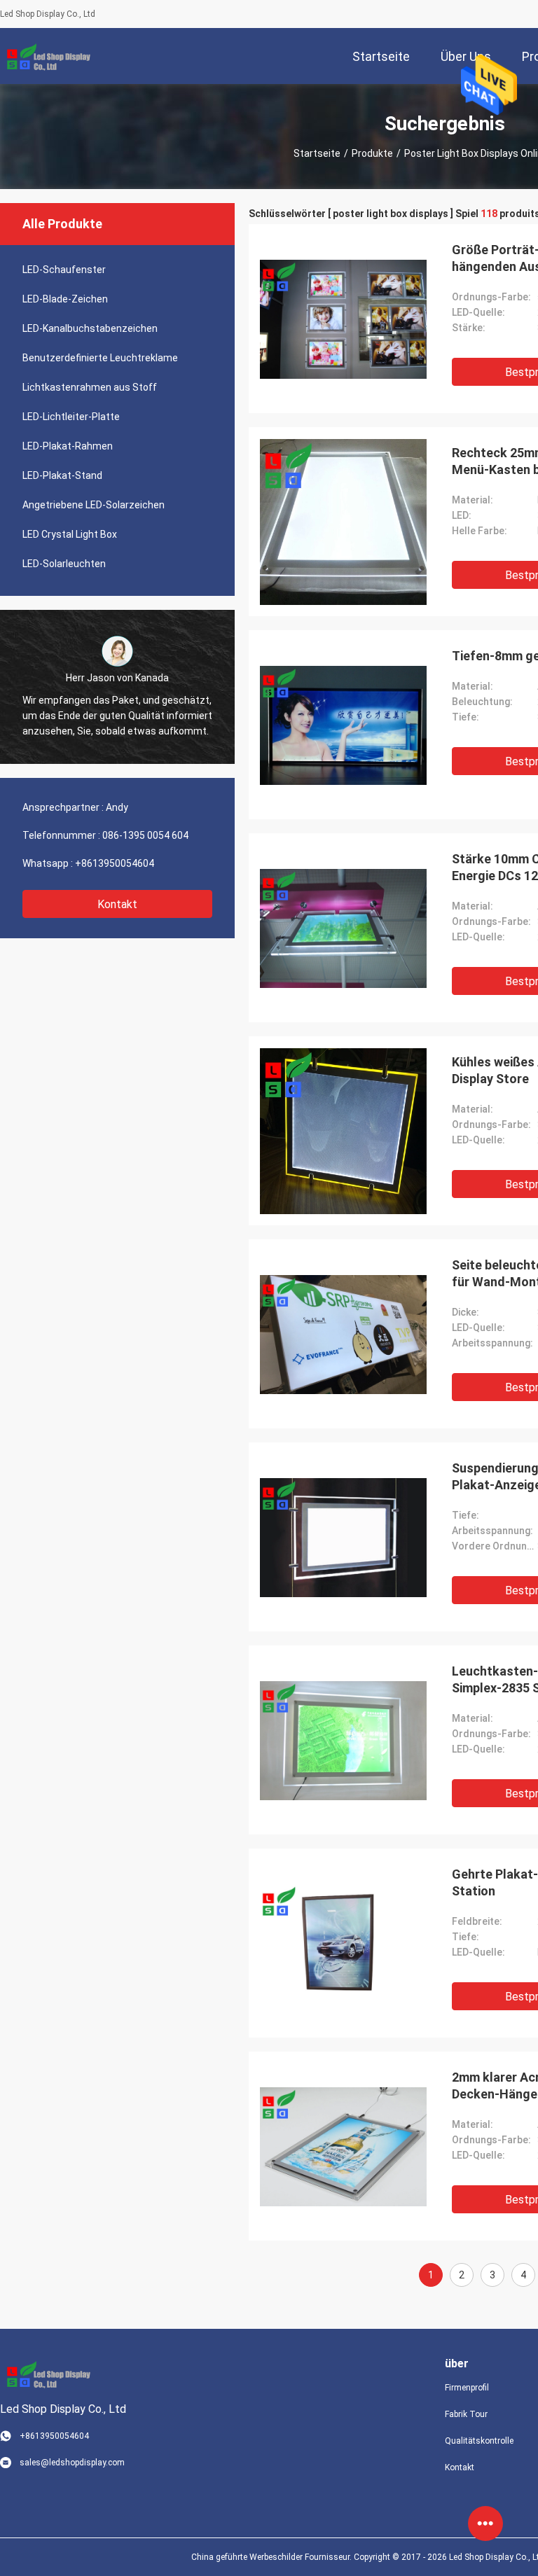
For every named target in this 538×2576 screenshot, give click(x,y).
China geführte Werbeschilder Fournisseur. (273, 2557)
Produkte (372, 153)
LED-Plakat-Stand (62, 475)
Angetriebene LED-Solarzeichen (94, 505)
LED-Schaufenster (64, 270)
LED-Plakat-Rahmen (68, 446)
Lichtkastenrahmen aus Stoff (90, 387)
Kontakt (117, 904)
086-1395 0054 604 (145, 835)
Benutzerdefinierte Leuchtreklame (100, 358)
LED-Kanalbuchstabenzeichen (90, 328)
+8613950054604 (115, 863)
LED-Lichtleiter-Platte (71, 417)
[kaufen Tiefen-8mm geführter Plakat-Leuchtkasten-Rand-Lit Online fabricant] (343, 725)
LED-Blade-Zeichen (65, 299)
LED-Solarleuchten (64, 564)
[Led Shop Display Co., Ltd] (46, 56)
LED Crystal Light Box (70, 534)
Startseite (317, 153)
